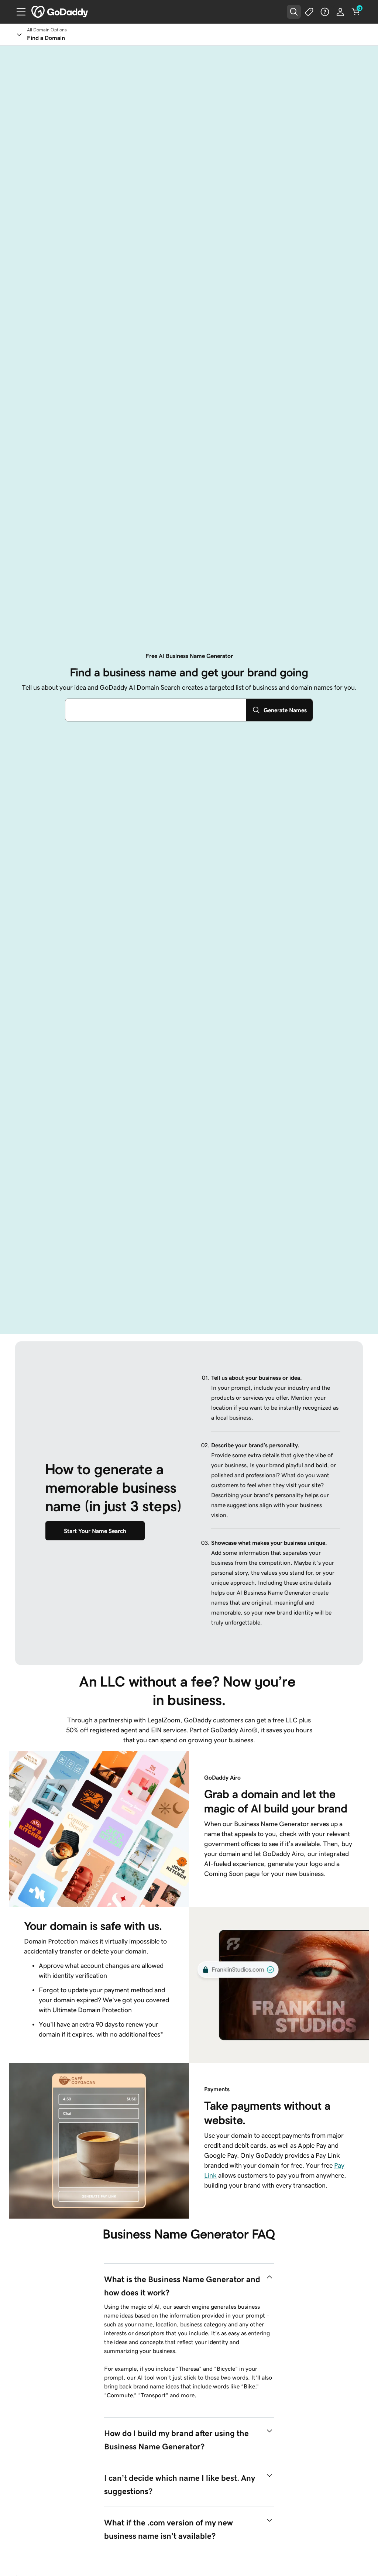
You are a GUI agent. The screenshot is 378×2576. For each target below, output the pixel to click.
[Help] (325, 12)
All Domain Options (47, 30)
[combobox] (156, 710)
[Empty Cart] (356, 12)
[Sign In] (340, 12)
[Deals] (309, 12)
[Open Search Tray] (294, 12)
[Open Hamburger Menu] (18, 12)
